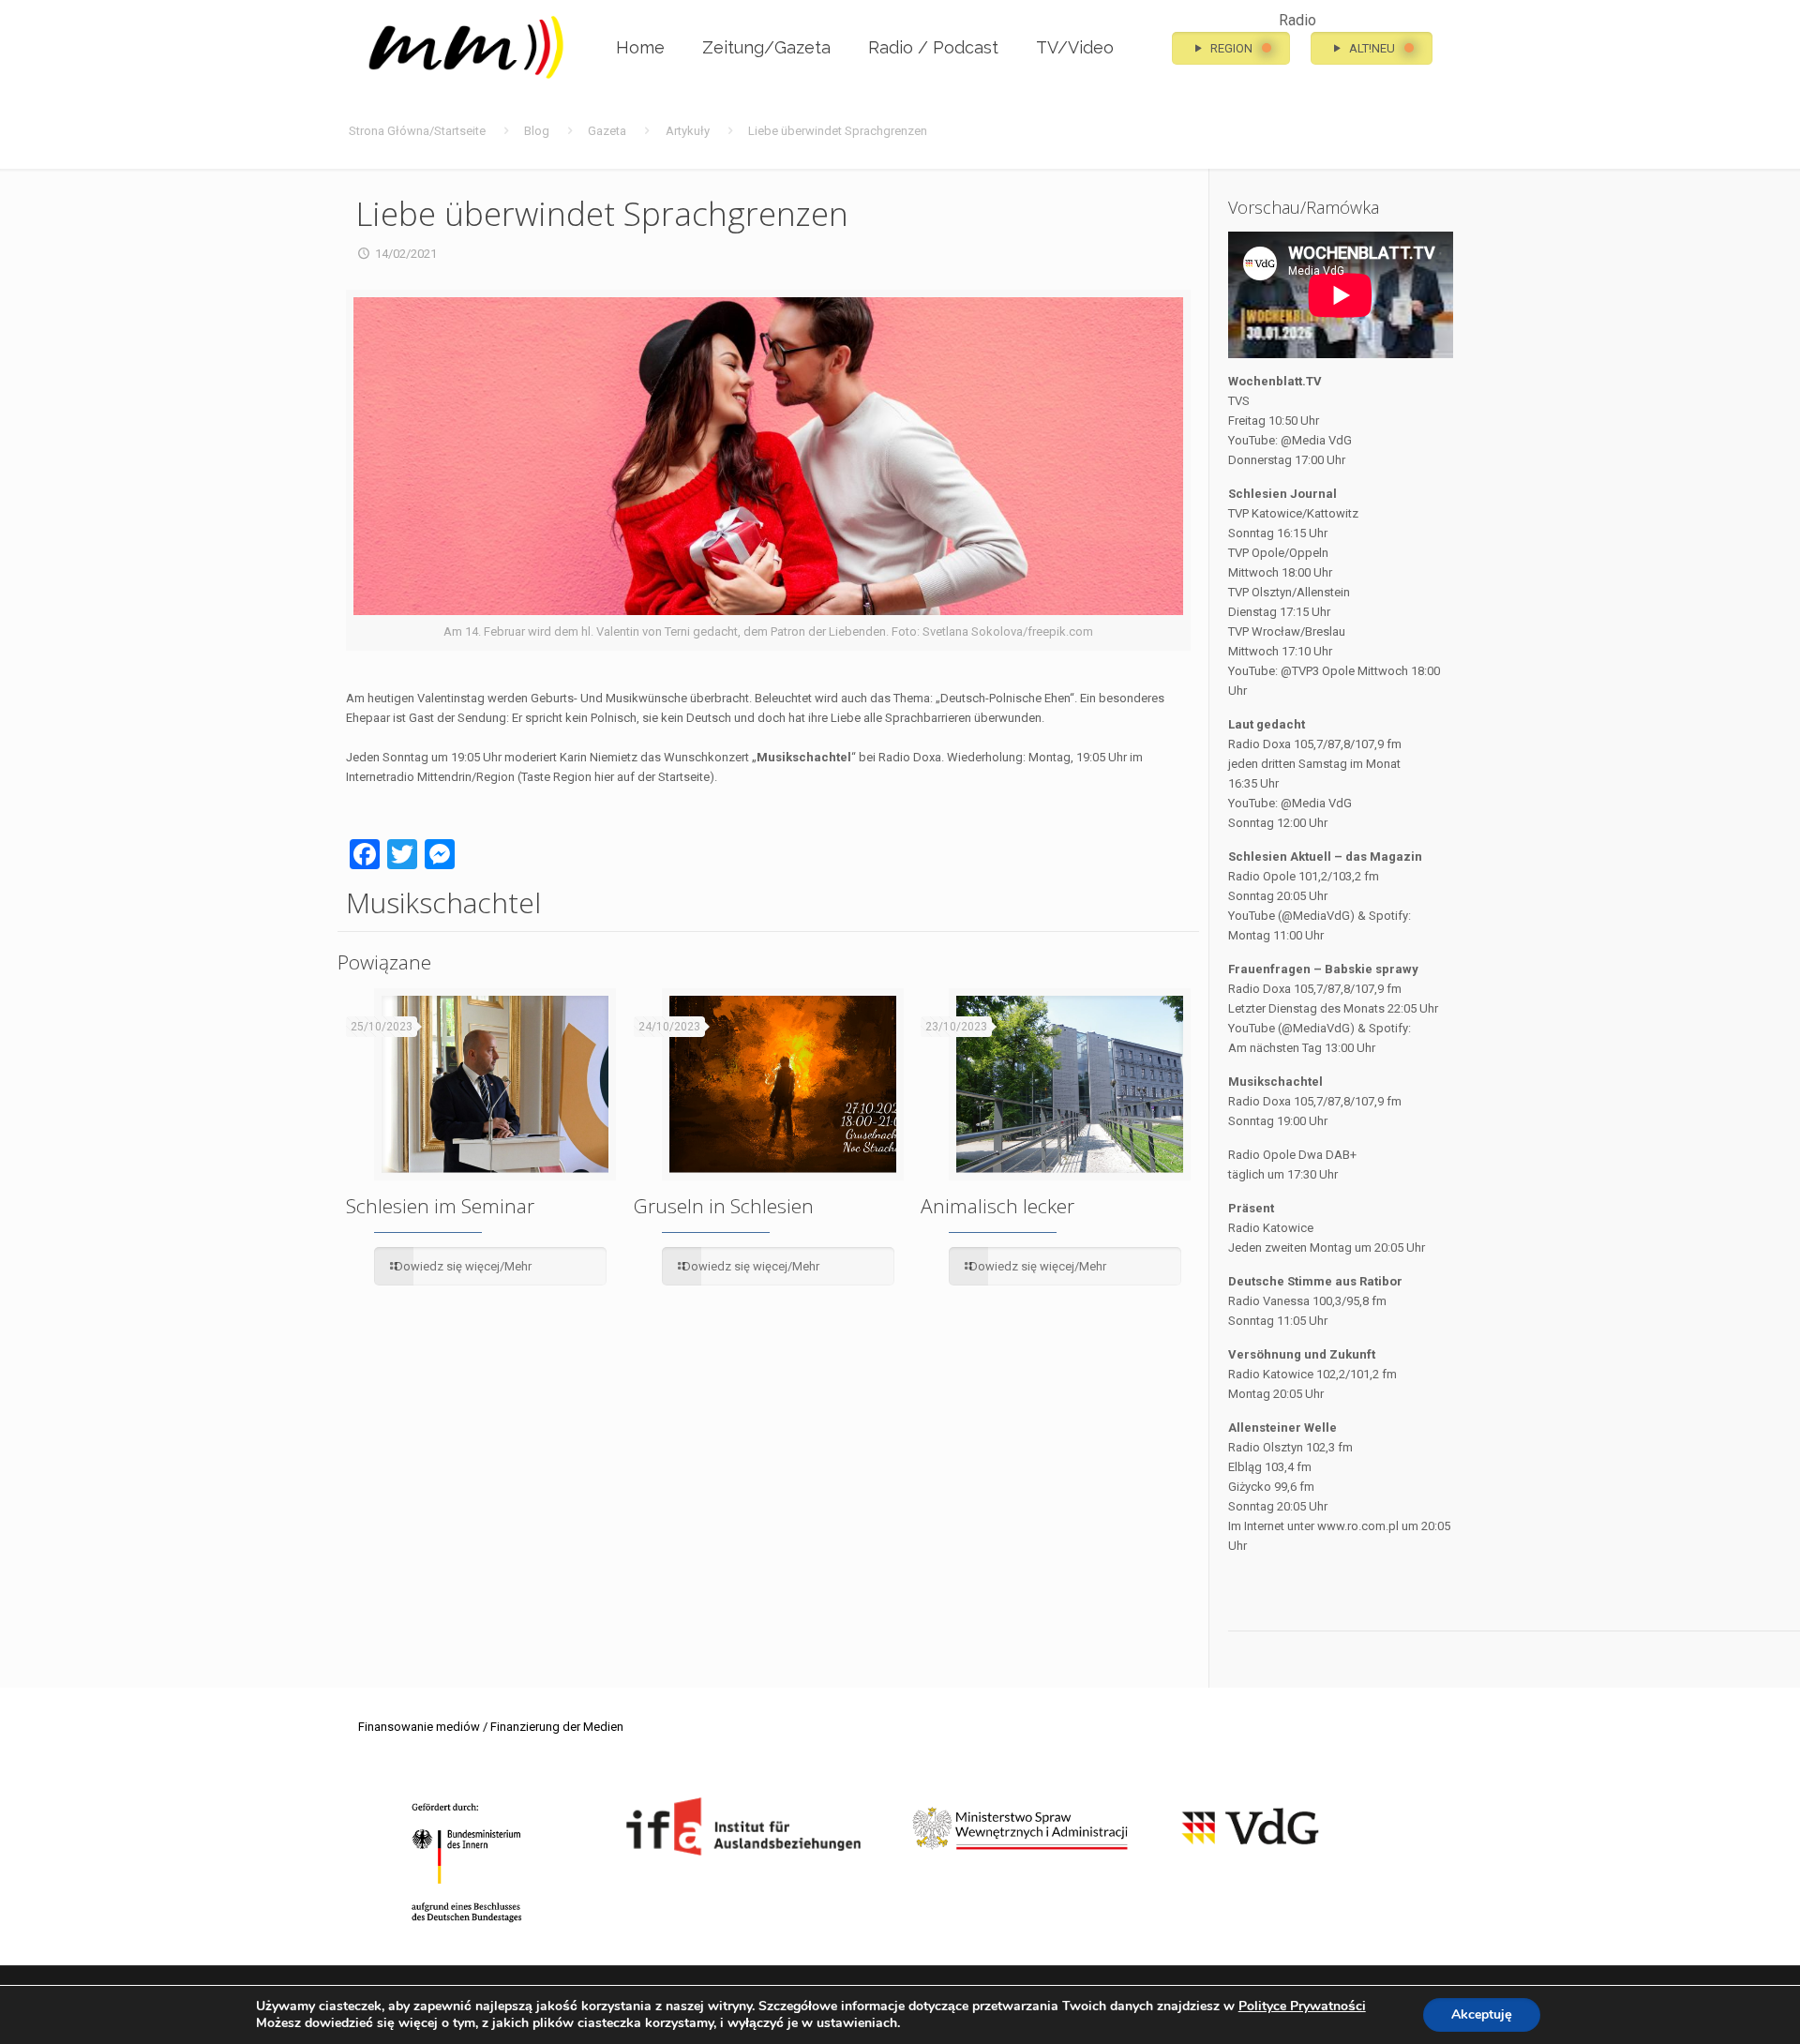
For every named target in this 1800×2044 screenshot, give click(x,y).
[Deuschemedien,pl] (467, 48)
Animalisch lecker (997, 1206)
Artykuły (688, 131)
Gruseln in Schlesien (724, 1206)
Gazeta (607, 131)
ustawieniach (857, 2023)
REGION (1230, 48)
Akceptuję (1482, 2014)
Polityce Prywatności (1302, 2006)
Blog (537, 131)
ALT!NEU (1371, 48)
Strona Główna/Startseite (417, 131)
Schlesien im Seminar (440, 1206)
